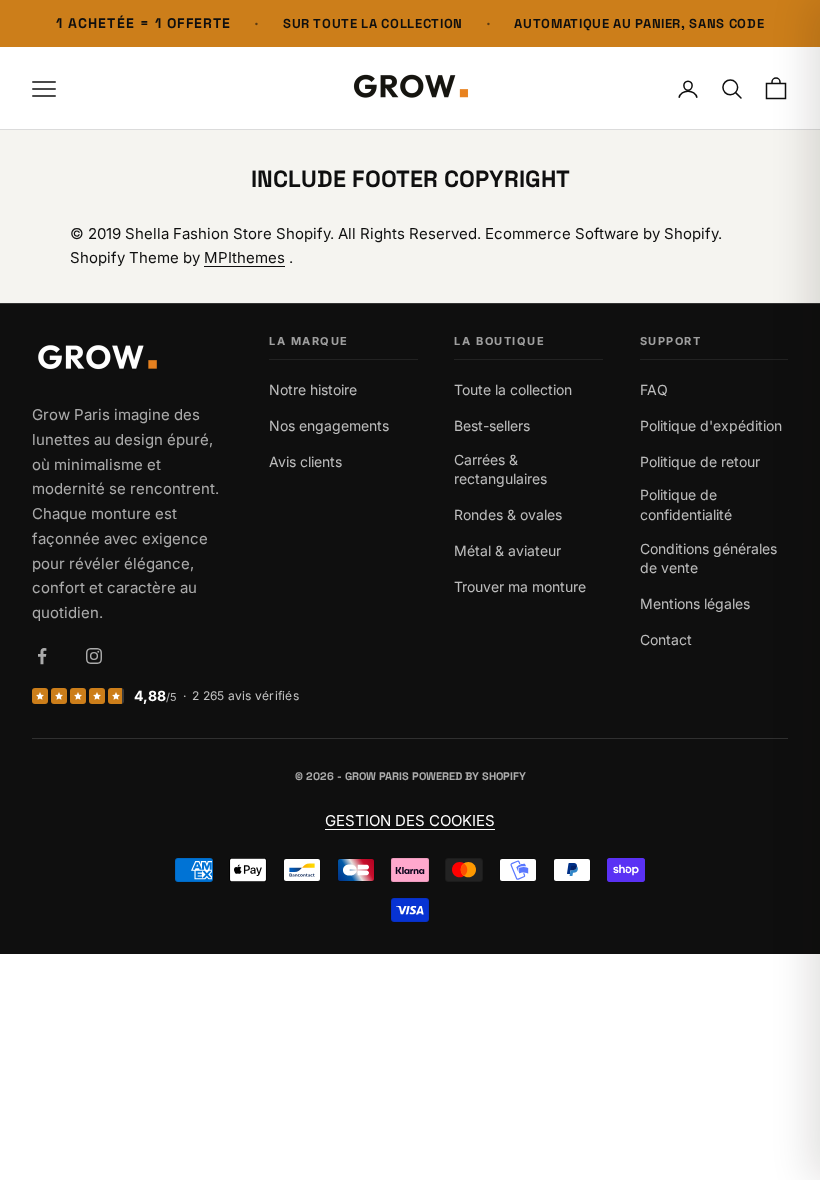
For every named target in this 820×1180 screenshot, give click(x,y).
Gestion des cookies (410, 820)
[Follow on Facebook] (42, 656)
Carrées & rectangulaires (500, 469)
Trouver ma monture (520, 586)
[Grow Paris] (132, 359)
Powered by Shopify (469, 776)
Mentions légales (695, 603)
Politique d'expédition (711, 425)
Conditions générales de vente (708, 558)
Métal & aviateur (507, 550)
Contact (666, 639)
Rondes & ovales (508, 514)
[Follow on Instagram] (94, 656)
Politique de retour (700, 461)
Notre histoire (313, 389)
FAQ (654, 389)
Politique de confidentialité (686, 504)
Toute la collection (513, 389)
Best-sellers (492, 425)
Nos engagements (329, 425)
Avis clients (305, 461)
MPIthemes (244, 257)
